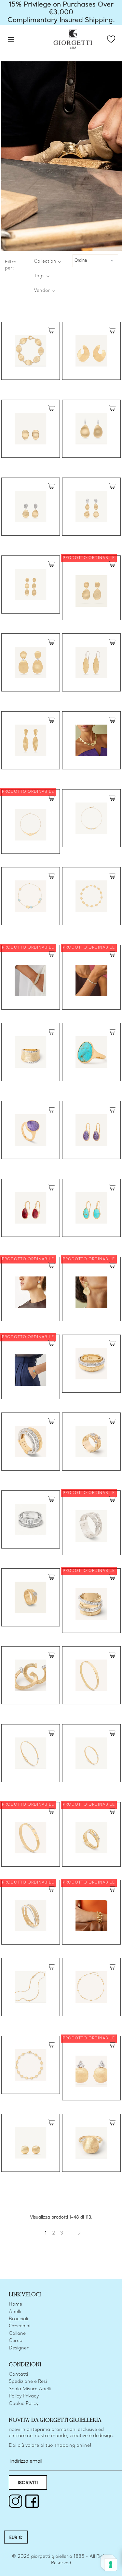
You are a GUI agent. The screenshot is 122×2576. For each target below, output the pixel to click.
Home (15, 2304)
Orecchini (20, 2326)
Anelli (15, 2312)
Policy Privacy (24, 2396)
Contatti (18, 2375)
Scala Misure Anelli (30, 2389)
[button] (47, 261)
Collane (17, 2334)
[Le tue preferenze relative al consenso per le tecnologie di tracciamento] (111, 2565)
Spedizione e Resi (28, 2382)
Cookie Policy (24, 2404)
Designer (19, 2348)
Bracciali (18, 2319)
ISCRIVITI (28, 2482)
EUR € (16, 2537)
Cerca (16, 2341)
